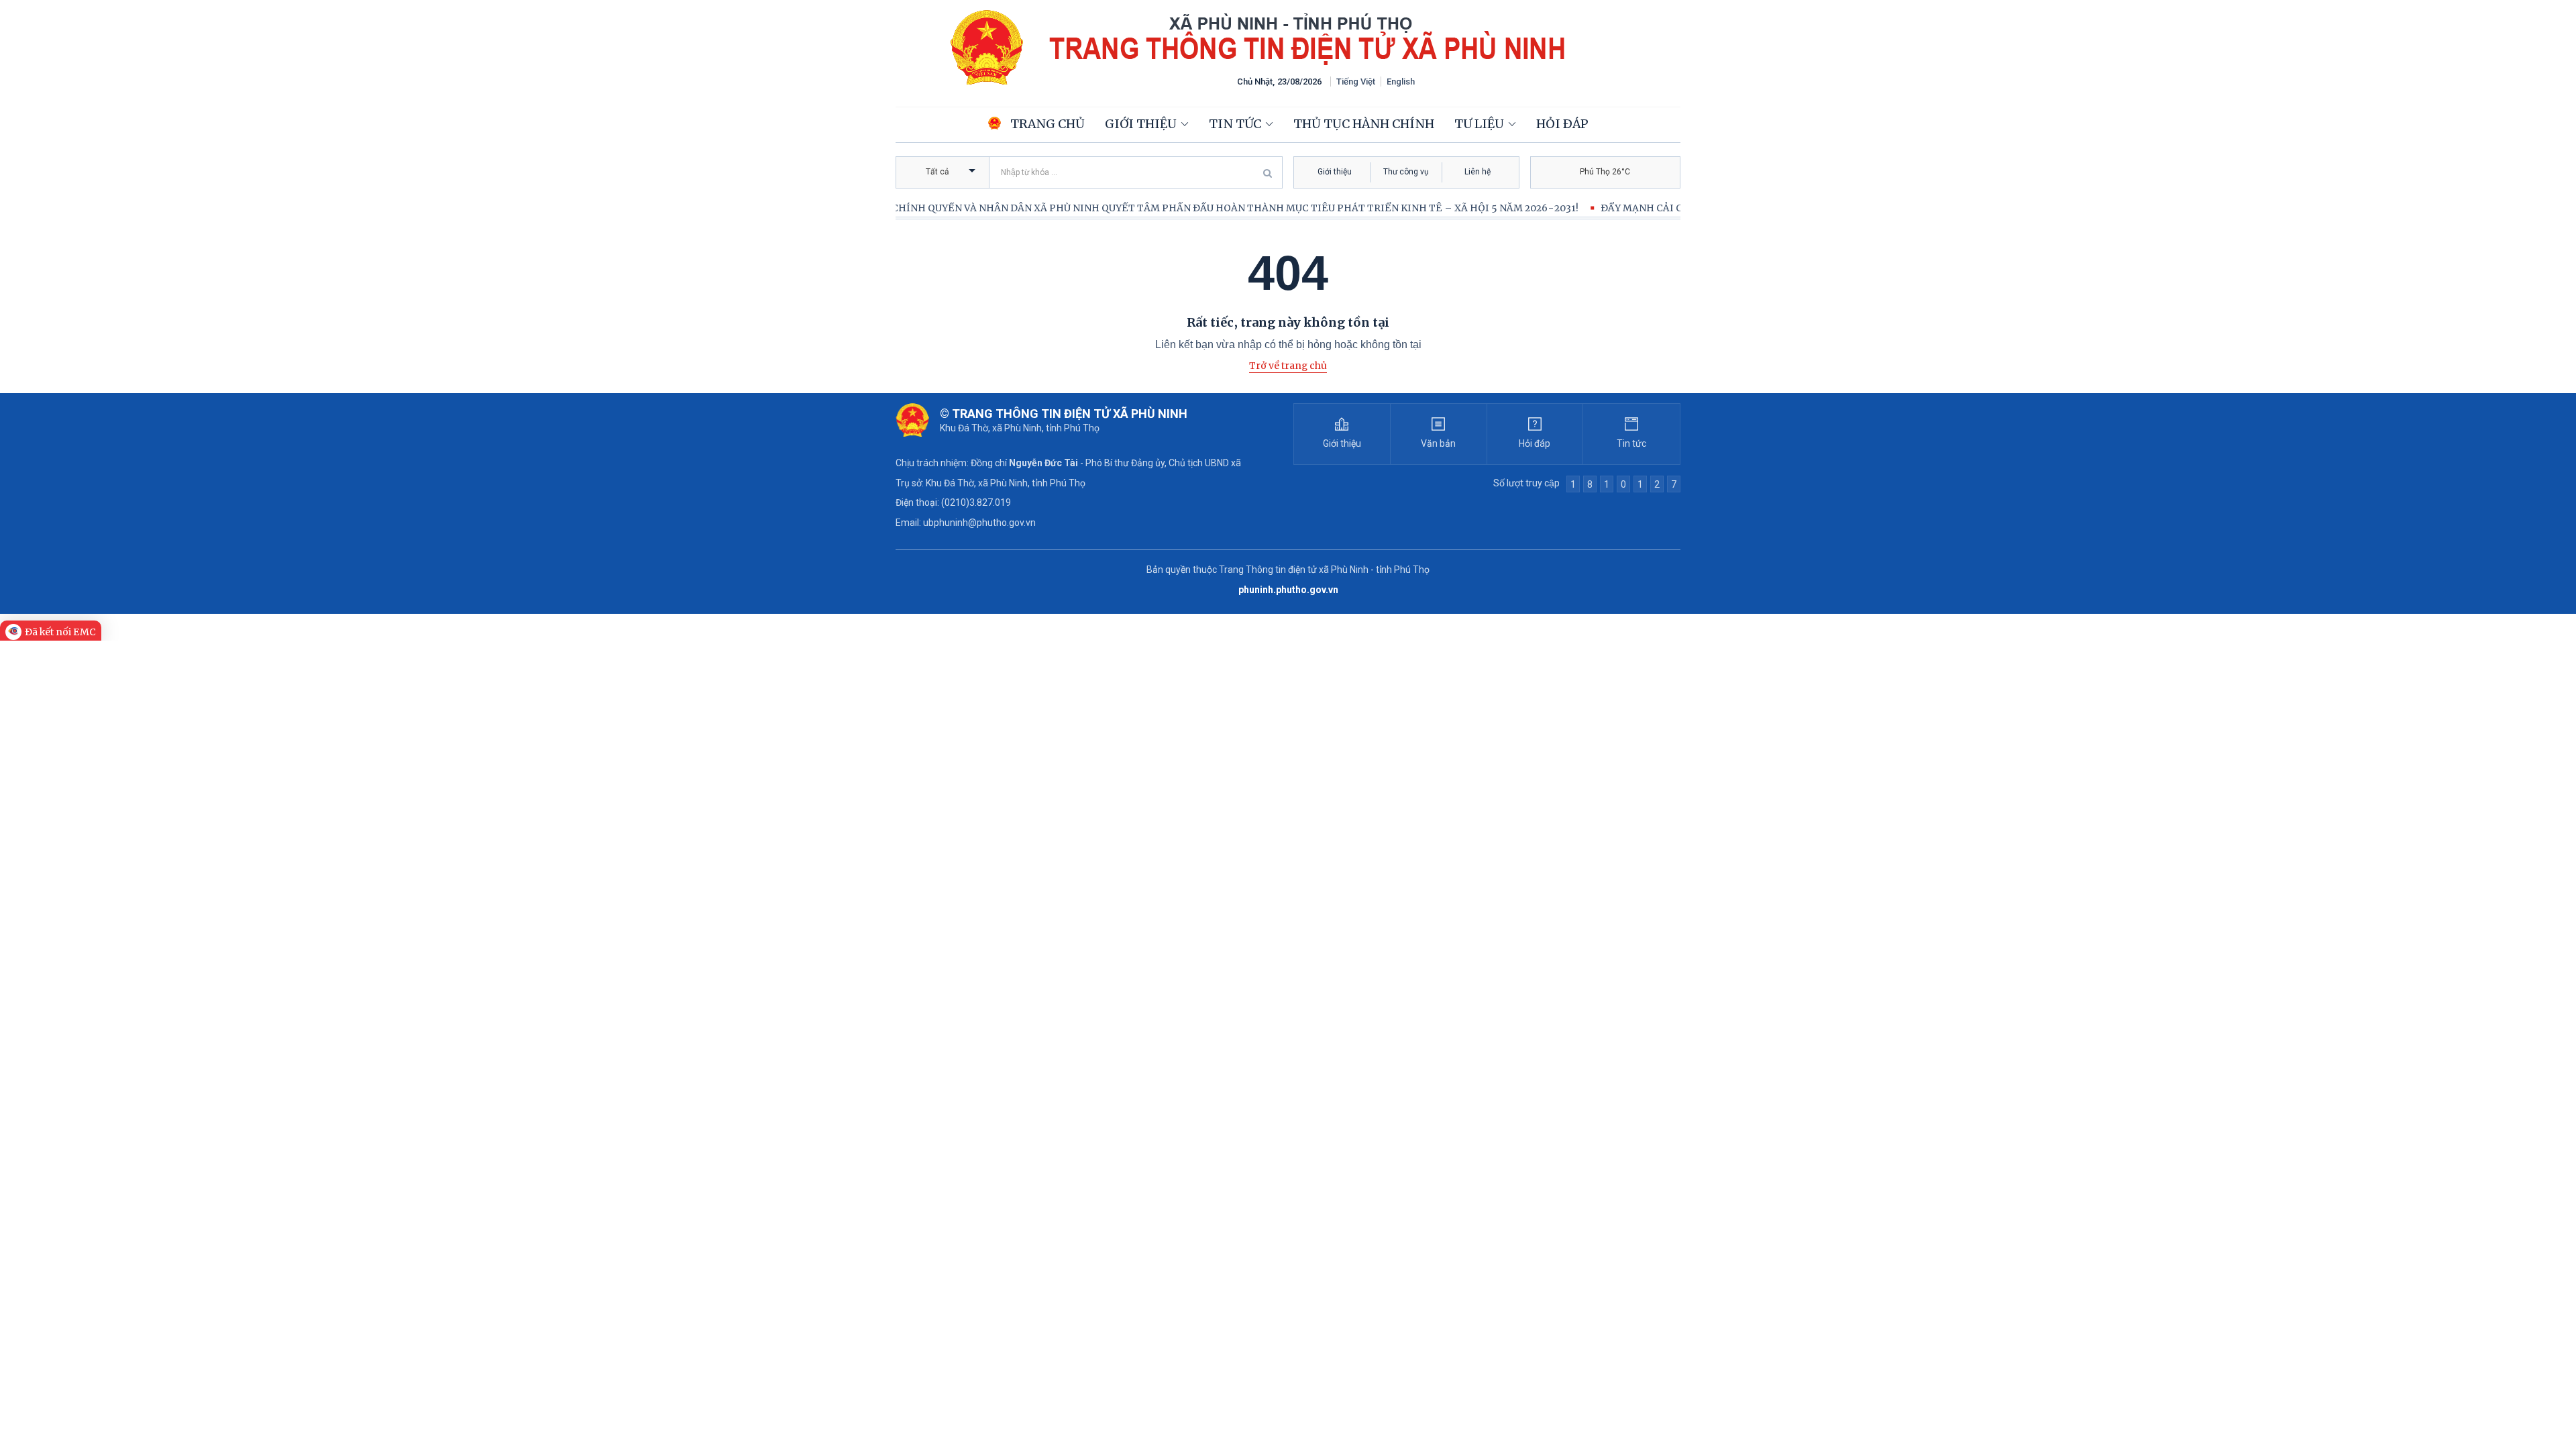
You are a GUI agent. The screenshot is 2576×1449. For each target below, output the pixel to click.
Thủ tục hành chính (1364, 124)
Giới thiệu (1141, 124)
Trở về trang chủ (1288, 366)
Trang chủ (1046, 124)
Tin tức (1235, 124)
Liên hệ (1478, 172)
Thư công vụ (1406, 172)
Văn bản (1438, 443)
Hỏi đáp (1562, 124)
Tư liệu (1479, 124)
